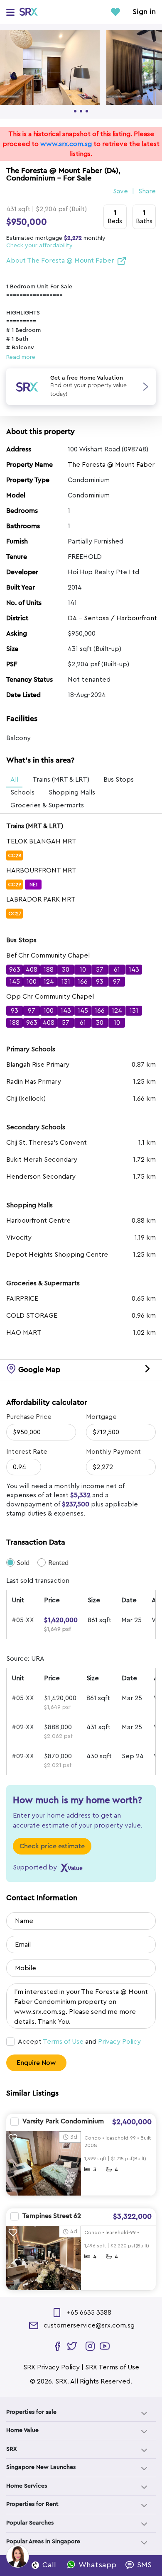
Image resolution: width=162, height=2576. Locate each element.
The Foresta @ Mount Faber (111, 465)
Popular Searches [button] (30, 2523)
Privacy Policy (119, 2042)
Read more (21, 357)
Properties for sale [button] (31, 2412)
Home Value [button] (22, 2430)
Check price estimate (52, 1846)
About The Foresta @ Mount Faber (60, 261)
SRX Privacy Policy (52, 2367)
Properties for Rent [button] (32, 2504)
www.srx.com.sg (66, 144)
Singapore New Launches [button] (41, 2467)
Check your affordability (39, 246)
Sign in (144, 12)
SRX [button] (12, 2449)
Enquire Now (36, 2063)
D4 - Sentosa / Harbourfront (112, 618)
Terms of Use (63, 2042)
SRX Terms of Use (112, 2367)
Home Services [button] (27, 2486)
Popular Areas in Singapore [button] (43, 2542)
